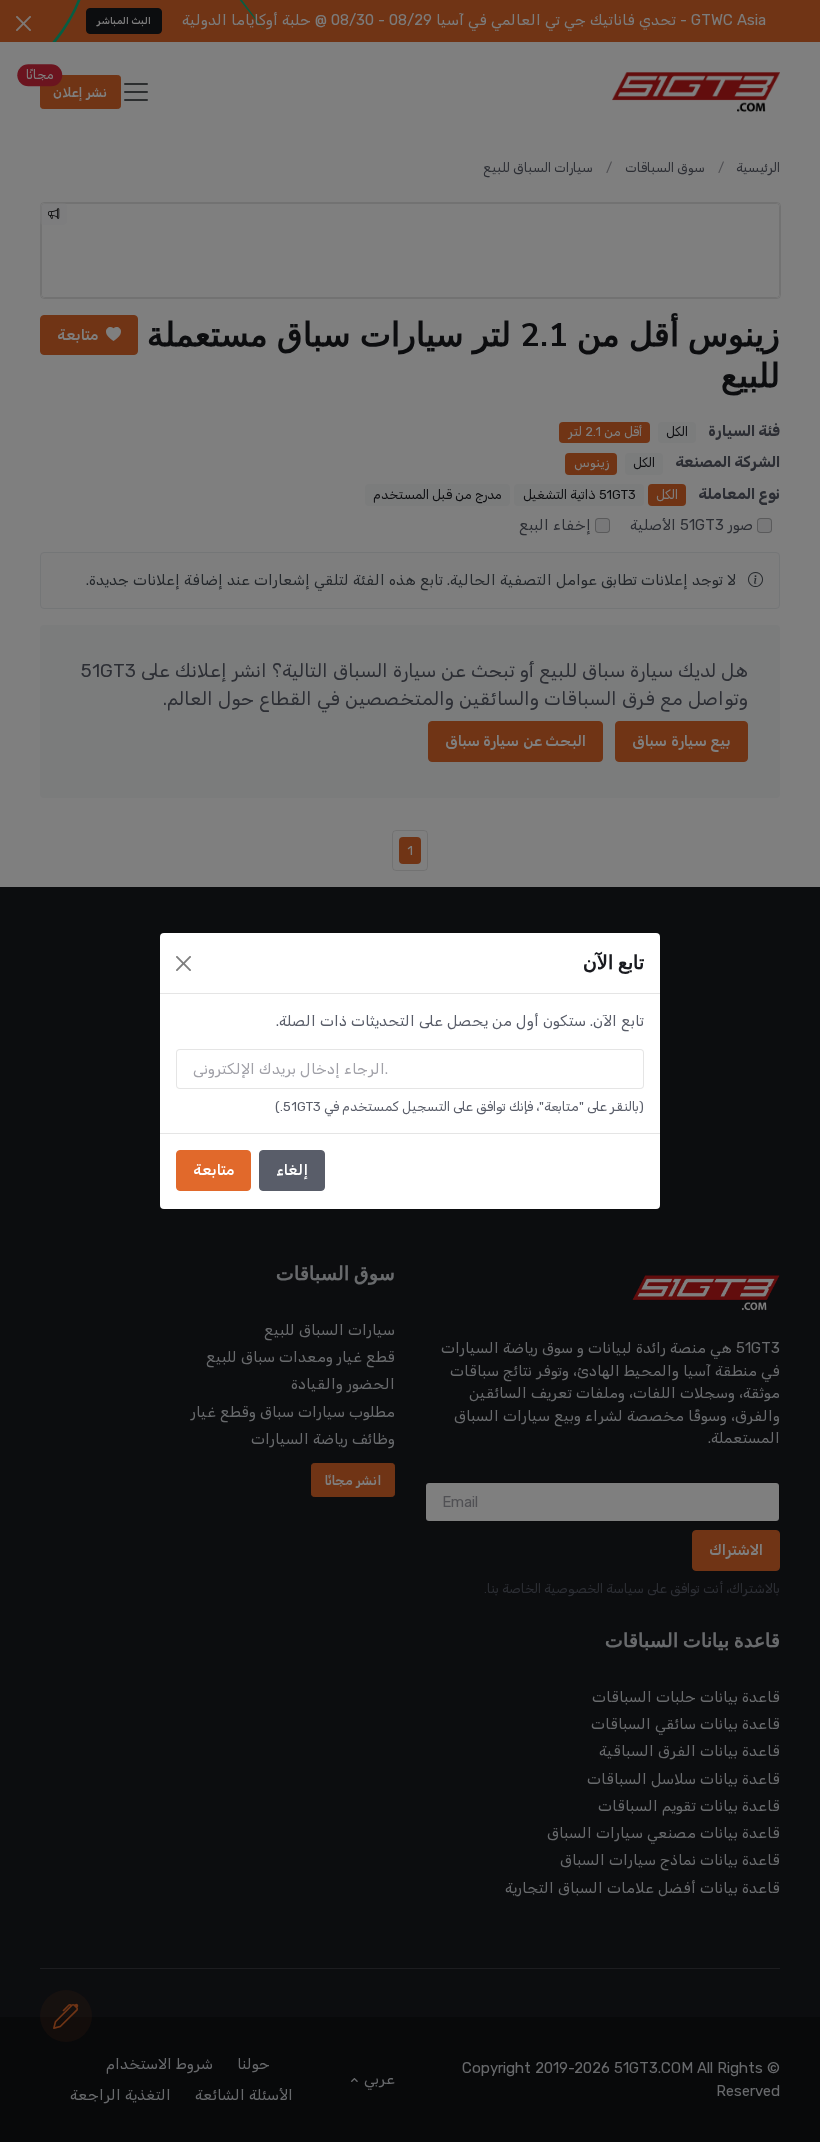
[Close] (183, 963)
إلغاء (292, 1170)
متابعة (213, 1170)
